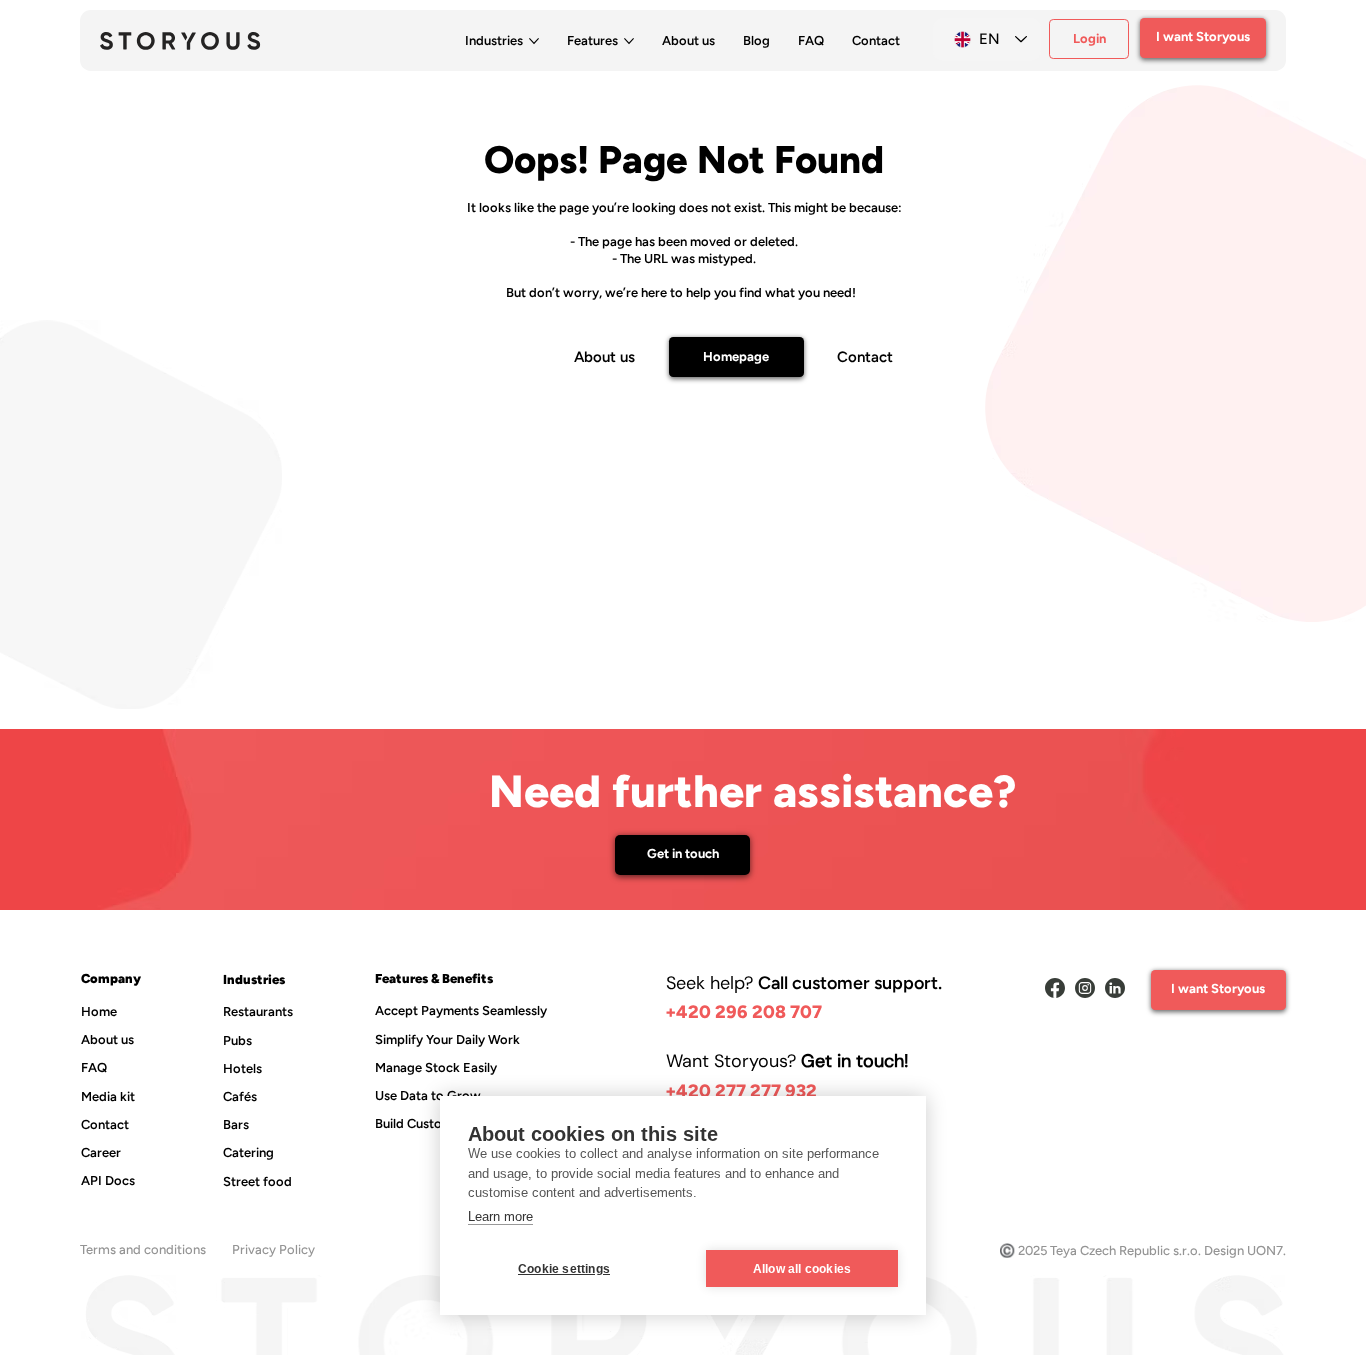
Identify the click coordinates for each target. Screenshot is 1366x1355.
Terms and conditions (143, 1249)
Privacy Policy (273, 1249)
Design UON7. (1245, 1250)
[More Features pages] (629, 41)
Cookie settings (564, 1269)
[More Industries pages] (534, 41)
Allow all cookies (802, 1269)
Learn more (500, 1216)
